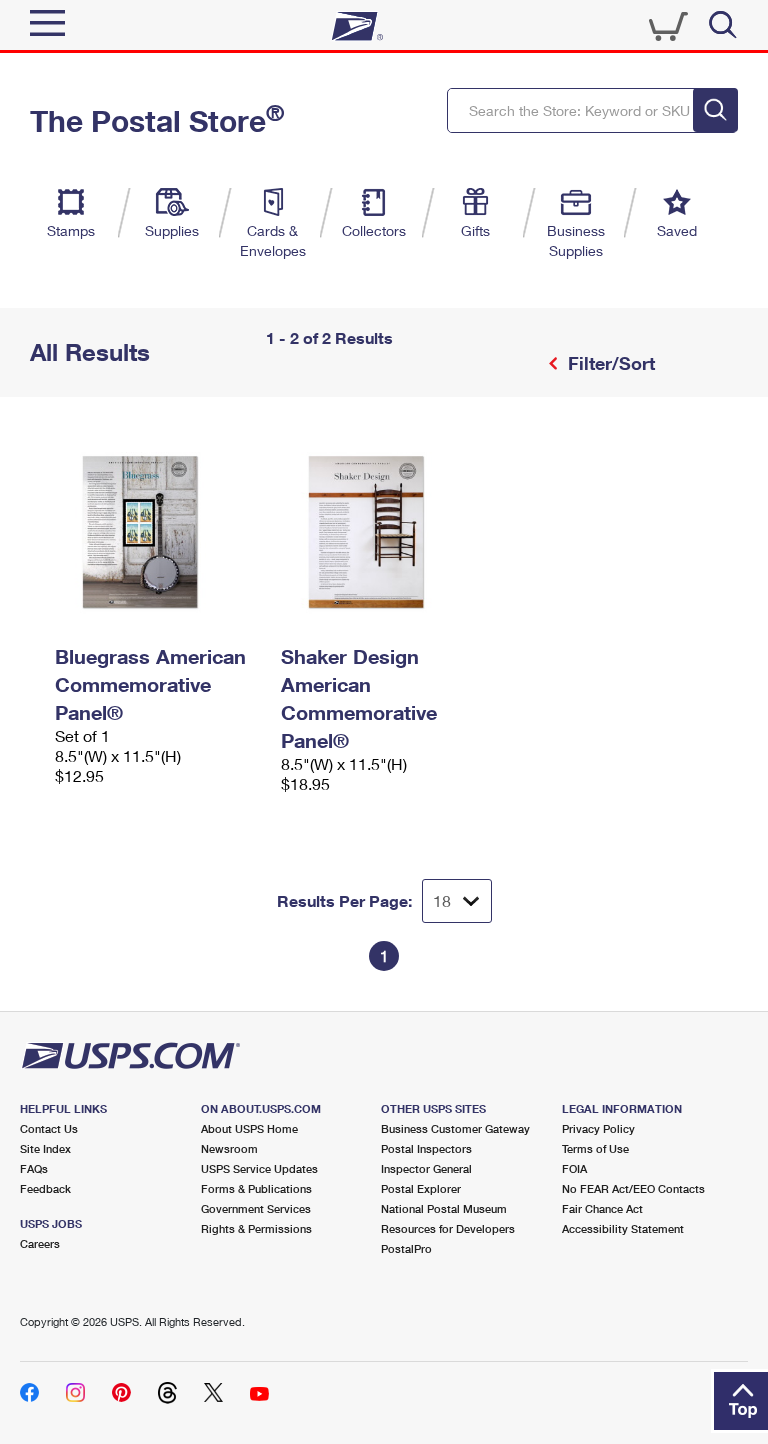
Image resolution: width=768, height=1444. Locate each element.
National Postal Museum (444, 1208)
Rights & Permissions (256, 1228)
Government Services (256, 1208)
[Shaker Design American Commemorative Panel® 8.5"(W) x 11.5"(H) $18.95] (384, 532)
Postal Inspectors (426, 1148)
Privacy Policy (598, 1128)
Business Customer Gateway (455, 1128)
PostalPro (406, 1248)
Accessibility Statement (623, 1228)
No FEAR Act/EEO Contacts (633, 1188)
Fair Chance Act (602, 1208)
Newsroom (229, 1148)
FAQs (34, 1168)
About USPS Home (249, 1128)
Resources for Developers (448, 1228)
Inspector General (426, 1168)
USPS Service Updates (259, 1168)
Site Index (45, 1148)
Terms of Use (595, 1148)
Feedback (45, 1188)
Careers (40, 1243)
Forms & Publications (256, 1188)
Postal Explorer (421, 1188)
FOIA (574, 1168)
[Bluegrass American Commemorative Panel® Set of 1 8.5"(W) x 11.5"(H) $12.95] (158, 532)
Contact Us (49, 1128)
